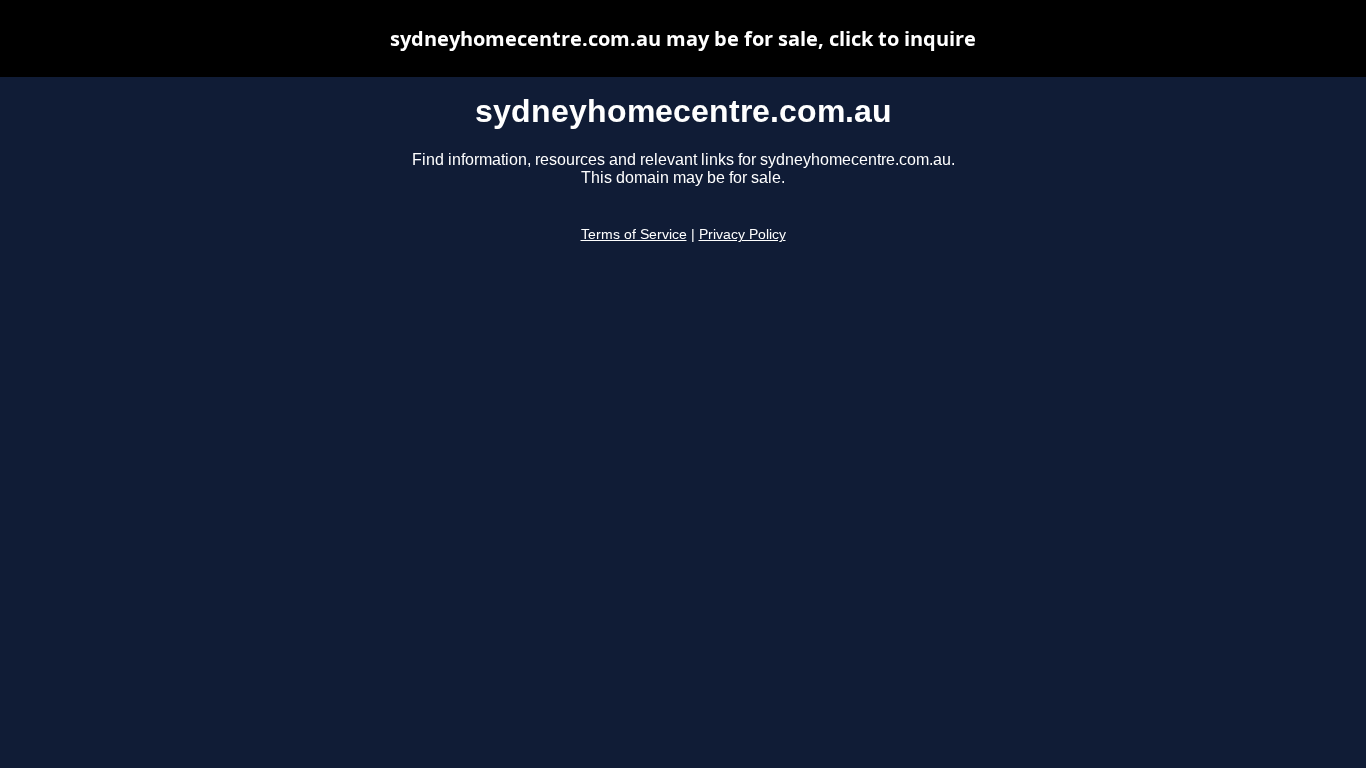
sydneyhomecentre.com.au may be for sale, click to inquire (683, 38)
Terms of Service (634, 234)
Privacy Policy (742, 234)
